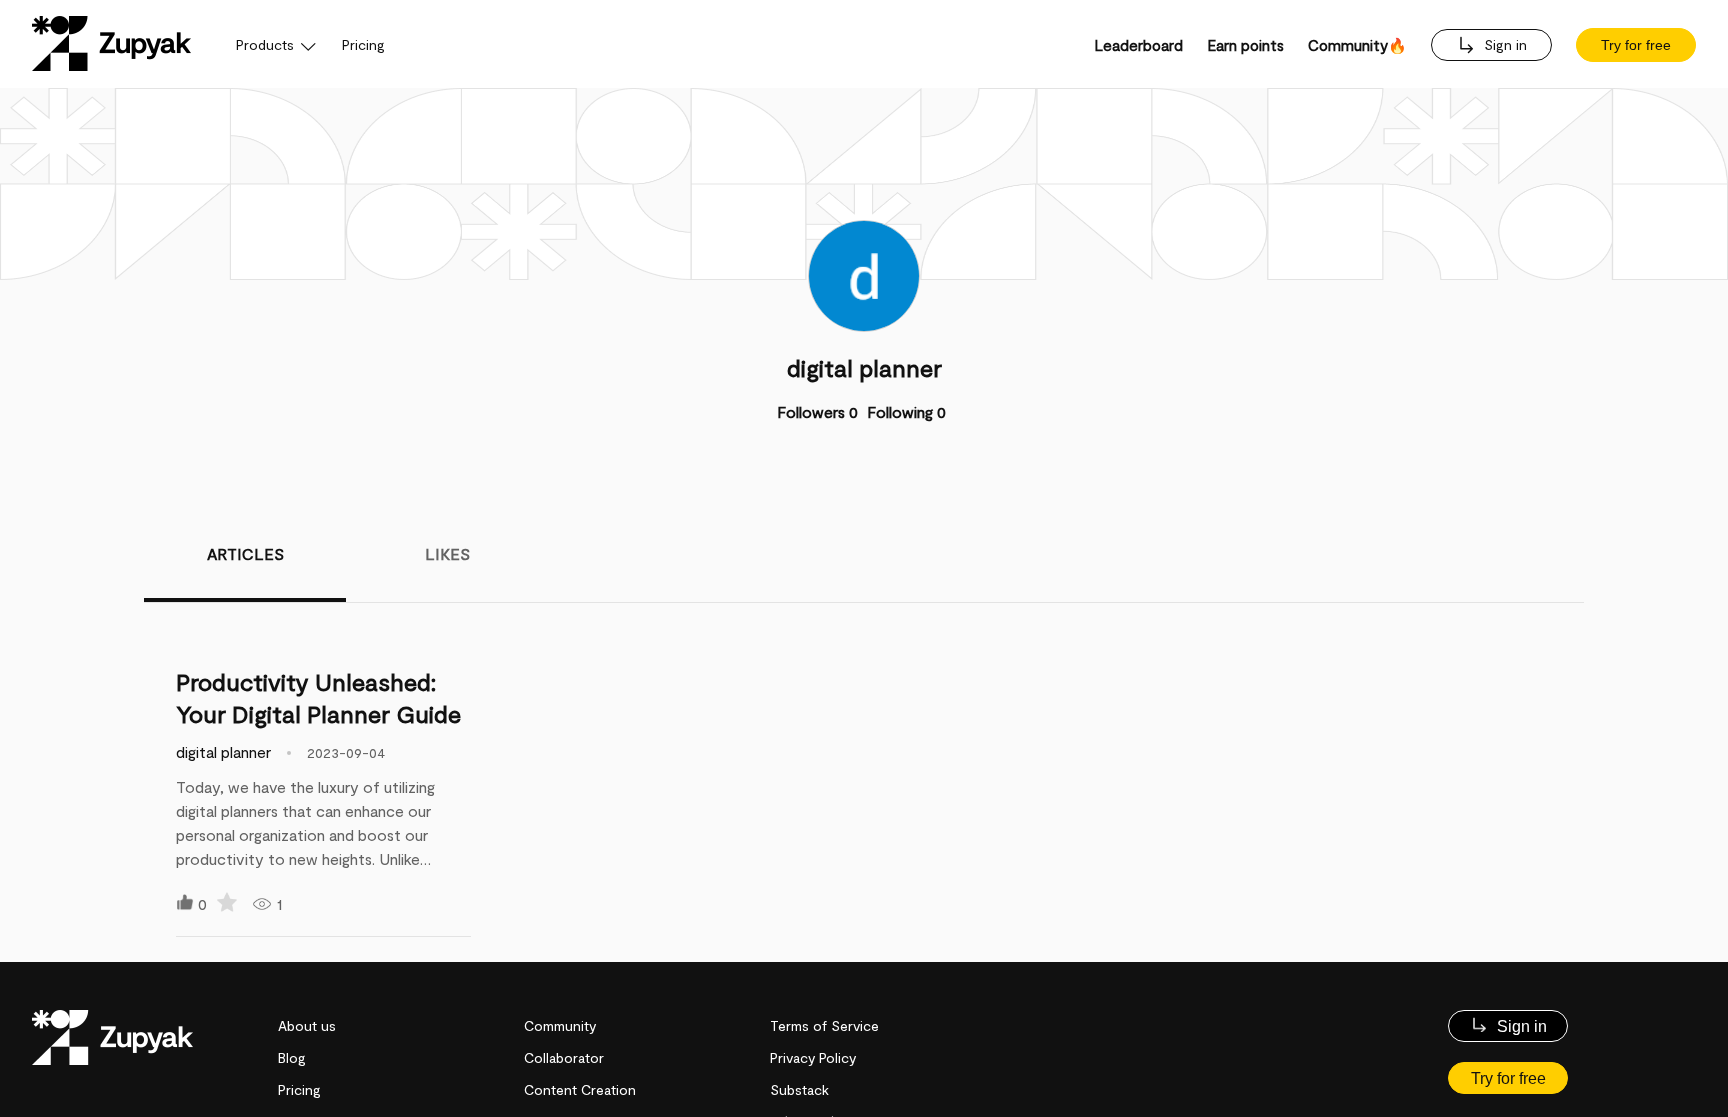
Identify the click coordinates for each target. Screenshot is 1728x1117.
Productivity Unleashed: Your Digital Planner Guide (318, 697)
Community (560, 1025)
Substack (799, 1089)
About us (307, 1025)
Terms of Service (824, 1025)
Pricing (363, 44)
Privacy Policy (813, 1057)
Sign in (1503, 44)
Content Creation (580, 1089)
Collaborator (564, 1057)
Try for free (1636, 45)
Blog (292, 1057)
